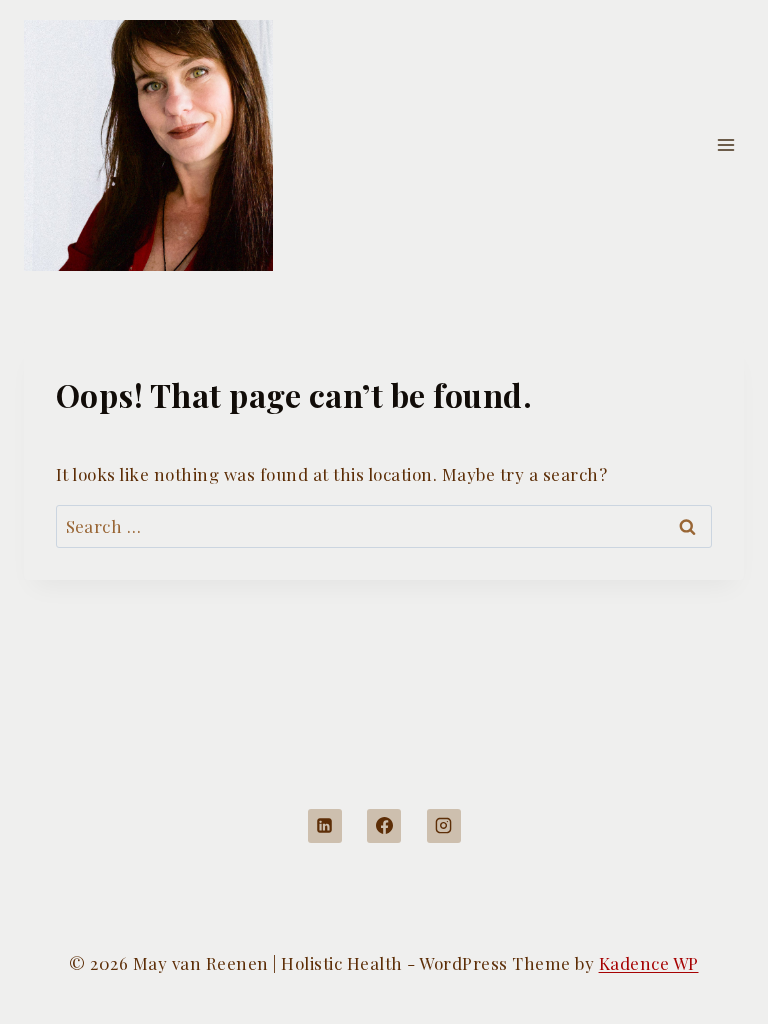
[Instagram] (444, 826)
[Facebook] (384, 826)
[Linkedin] (325, 826)
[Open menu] (725, 145)
